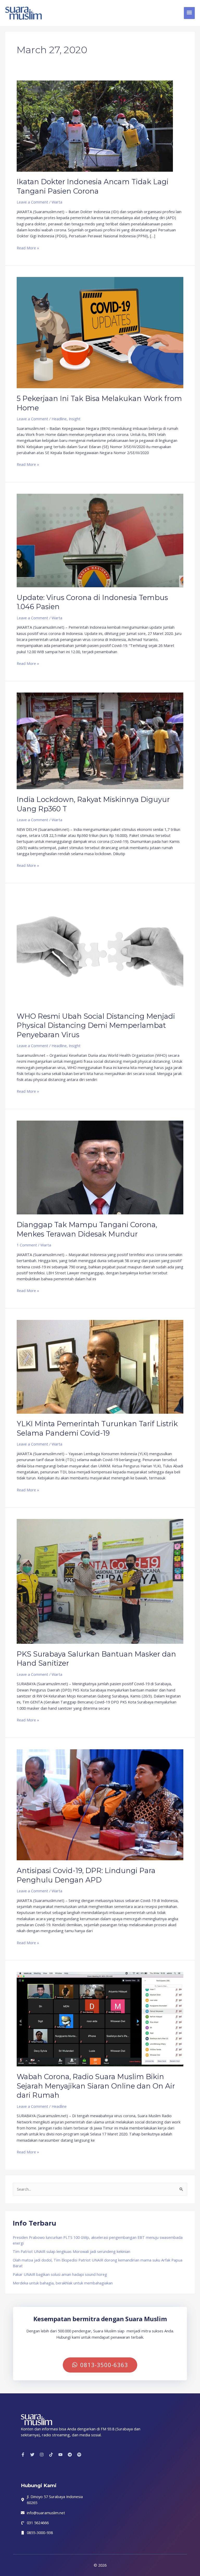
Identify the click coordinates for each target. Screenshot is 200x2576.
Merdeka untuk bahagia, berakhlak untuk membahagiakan (63, 2283)
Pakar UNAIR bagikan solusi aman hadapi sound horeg (60, 2274)
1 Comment (27, 1245)
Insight (75, 419)
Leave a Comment (32, 202)
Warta (57, 202)
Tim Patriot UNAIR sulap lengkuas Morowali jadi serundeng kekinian (71, 2251)
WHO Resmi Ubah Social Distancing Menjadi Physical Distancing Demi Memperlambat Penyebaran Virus (96, 1026)
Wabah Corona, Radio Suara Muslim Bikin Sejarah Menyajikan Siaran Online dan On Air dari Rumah (96, 2086)
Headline (59, 419)
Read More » (28, 248)
